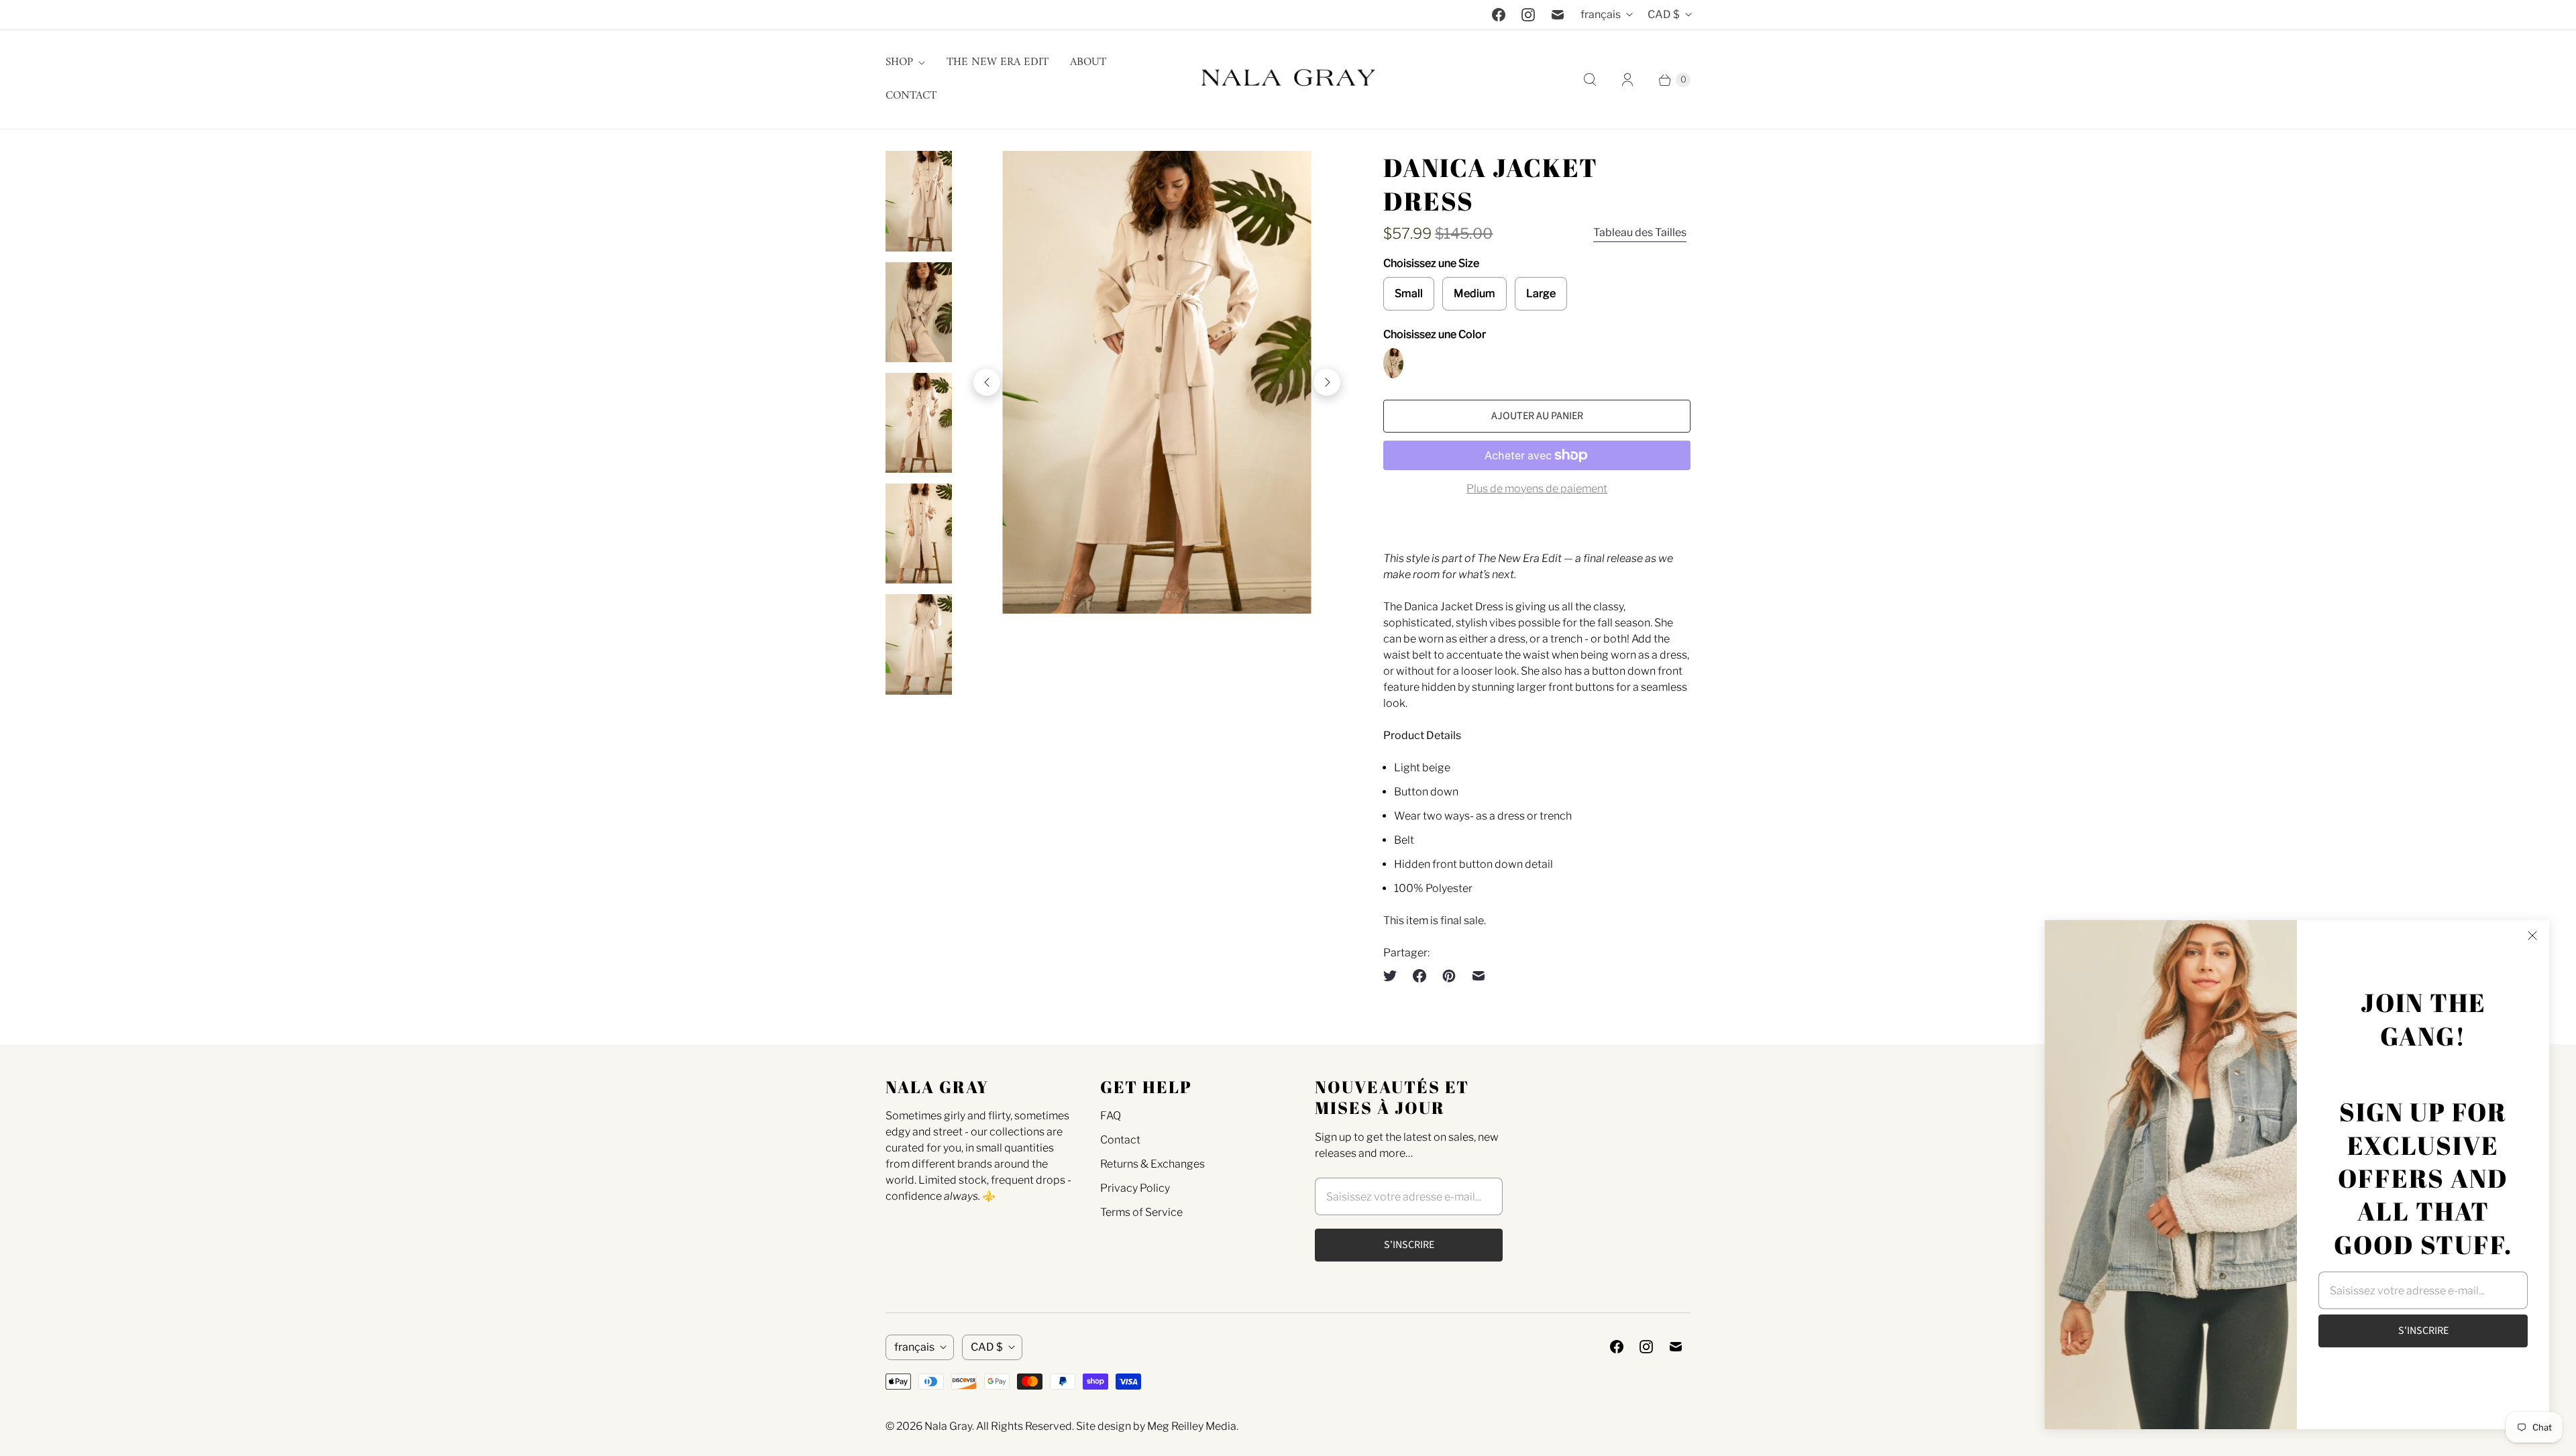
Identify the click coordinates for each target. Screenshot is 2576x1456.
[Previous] (987, 382)
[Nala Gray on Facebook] (1499, 15)
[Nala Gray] (1288, 79)
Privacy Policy (1135, 1188)
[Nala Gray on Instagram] (1528, 15)
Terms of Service (1141, 1212)
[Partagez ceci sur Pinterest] (1449, 976)
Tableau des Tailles (1640, 232)
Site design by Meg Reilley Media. (1157, 1426)
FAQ (1111, 1116)
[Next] (1327, 382)
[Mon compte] (1627, 80)
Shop (899, 62)
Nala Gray (948, 1426)
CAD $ (1664, 14)
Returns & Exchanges (1152, 1164)
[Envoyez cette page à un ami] (1479, 976)
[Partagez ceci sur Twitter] (1394, 976)
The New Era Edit (998, 62)
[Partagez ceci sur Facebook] (1419, 976)
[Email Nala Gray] (1558, 15)
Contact (911, 96)
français (1601, 14)
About (1088, 62)
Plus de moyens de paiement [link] (1537, 489)
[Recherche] (1590, 80)
